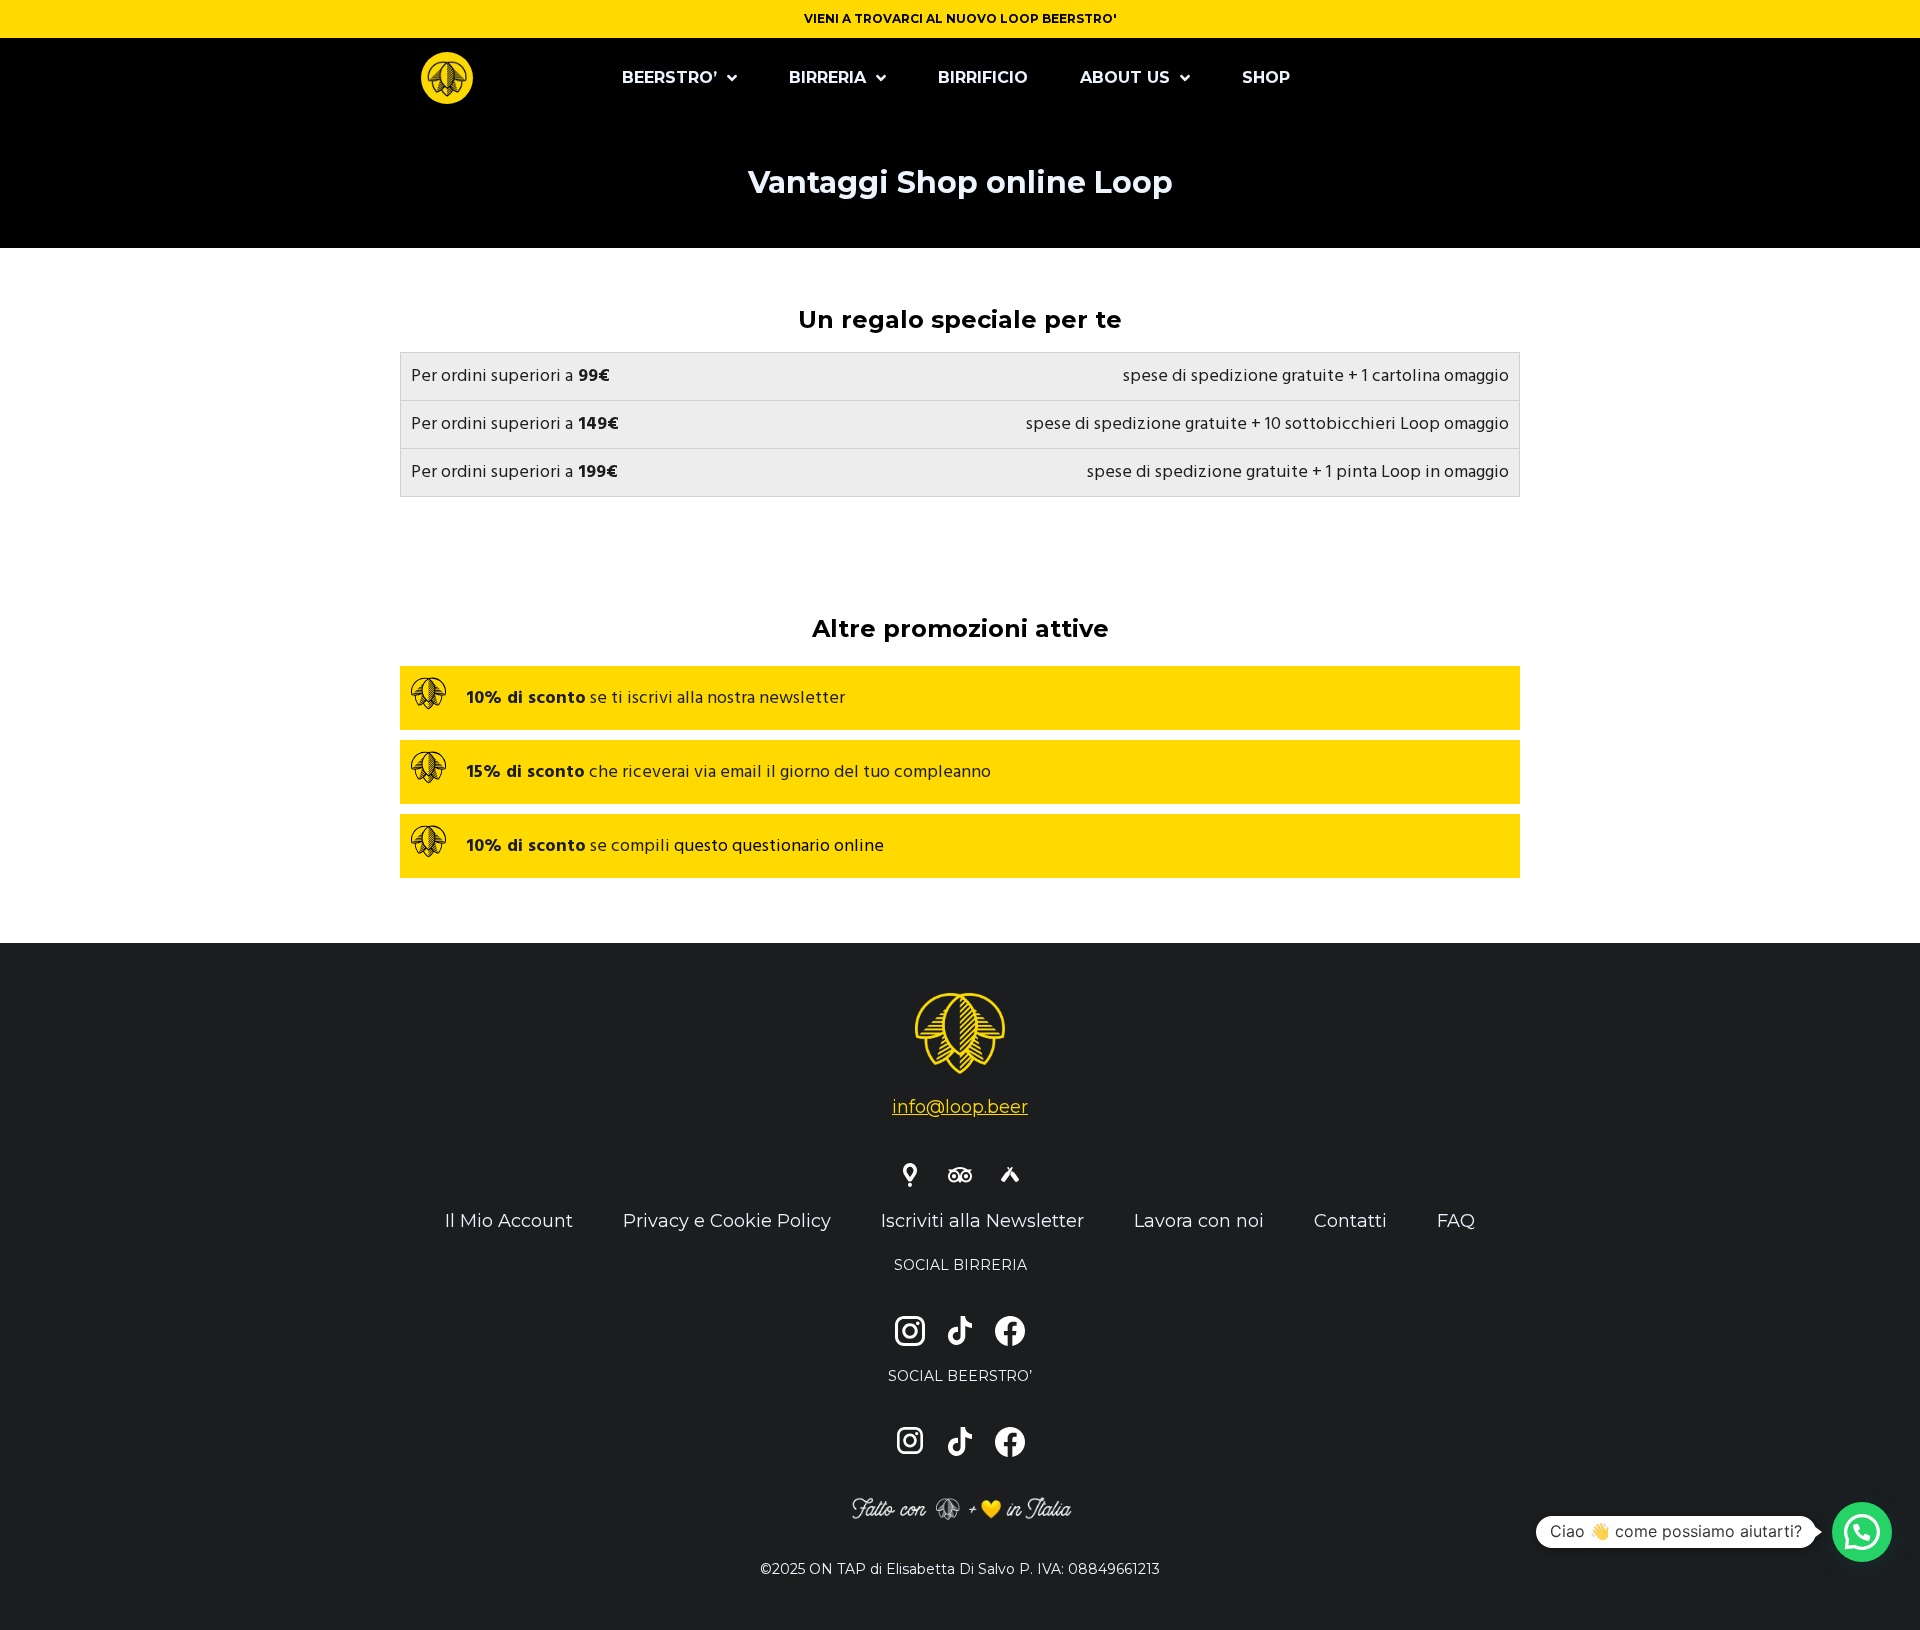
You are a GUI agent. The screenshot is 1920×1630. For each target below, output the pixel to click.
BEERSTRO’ (669, 77)
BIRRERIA (827, 77)
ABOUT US (1125, 77)
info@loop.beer (960, 1107)
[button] (1862, 1532)
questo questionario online (779, 846)
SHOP (1266, 77)
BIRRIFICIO (983, 77)
